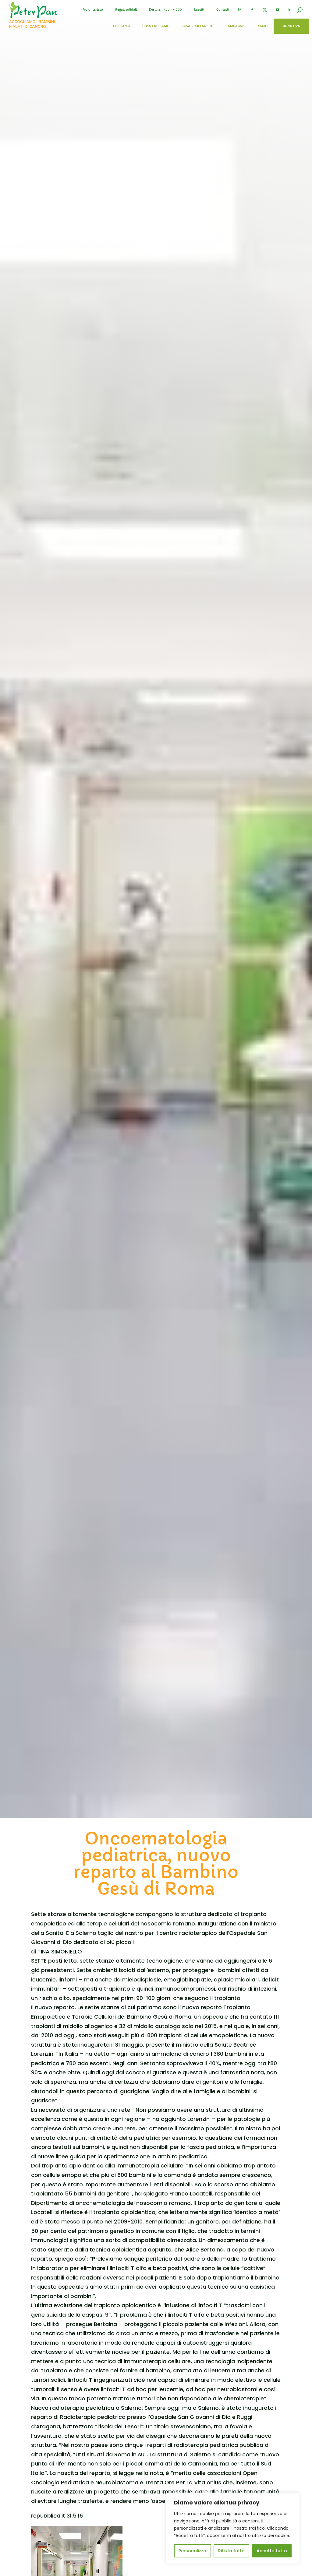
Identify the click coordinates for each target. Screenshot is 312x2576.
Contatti (223, 10)
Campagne (235, 26)
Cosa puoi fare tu (197, 26)
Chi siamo (122, 26)
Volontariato (93, 10)
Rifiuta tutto (231, 2551)
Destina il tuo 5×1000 (165, 10)
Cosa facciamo (156, 26)
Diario (262, 26)
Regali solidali (126, 10)
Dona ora (291, 26)
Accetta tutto (272, 2551)
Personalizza (192, 2551)
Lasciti (199, 10)
